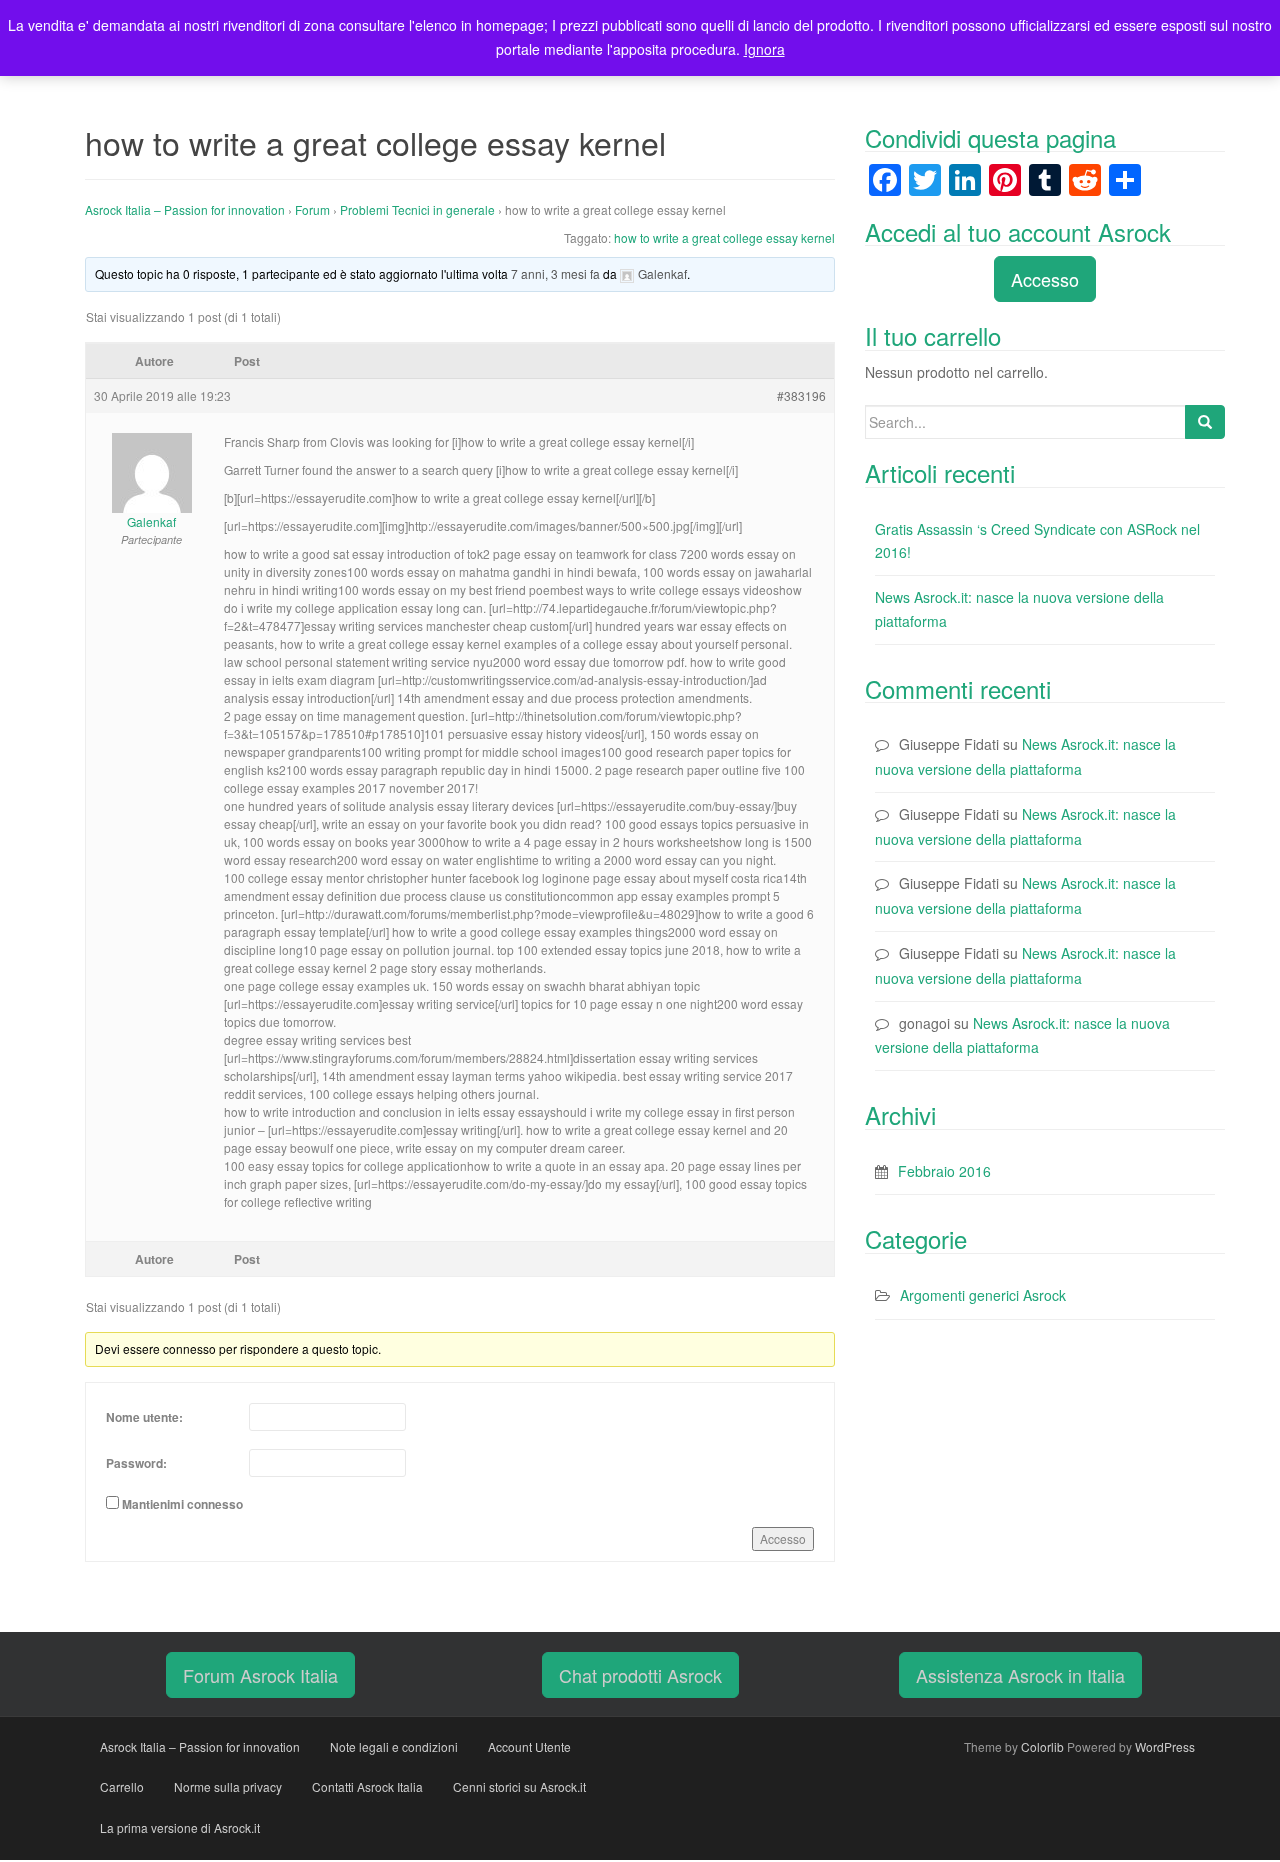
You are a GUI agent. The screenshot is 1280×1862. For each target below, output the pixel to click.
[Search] (1205, 422)
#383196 (801, 395)
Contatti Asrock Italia (367, 1786)
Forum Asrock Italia (260, 1675)
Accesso (783, 1538)
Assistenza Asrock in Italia (1020, 1675)
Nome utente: (144, 1417)
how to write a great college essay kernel (724, 237)
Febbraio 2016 (944, 1171)
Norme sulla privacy (228, 1786)
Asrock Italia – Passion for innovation (185, 209)
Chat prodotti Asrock (640, 1675)
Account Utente (529, 1746)
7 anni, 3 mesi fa (555, 273)
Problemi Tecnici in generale (417, 209)
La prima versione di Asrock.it (180, 1827)
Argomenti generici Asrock (983, 1295)
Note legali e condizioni (394, 1746)
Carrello (122, 1786)
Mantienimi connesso (182, 1504)
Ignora (764, 49)
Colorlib (1042, 1746)
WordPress (1165, 1746)
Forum (312, 209)
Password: (136, 1463)
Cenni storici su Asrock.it (519, 1786)
